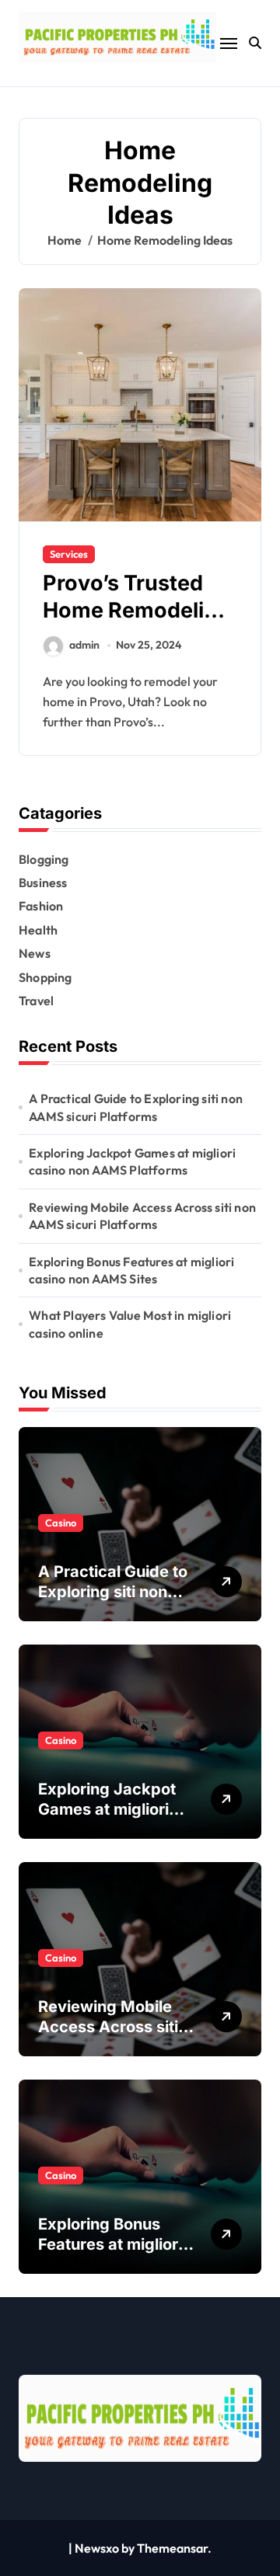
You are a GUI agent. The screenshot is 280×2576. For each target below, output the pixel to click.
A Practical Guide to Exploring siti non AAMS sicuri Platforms (136, 1107)
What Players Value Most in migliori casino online (130, 1324)
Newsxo (97, 2548)
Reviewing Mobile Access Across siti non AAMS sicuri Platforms (142, 1216)
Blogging (44, 859)
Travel (36, 1001)
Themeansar (172, 2548)
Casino (61, 1523)
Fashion (41, 906)
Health (38, 930)
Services (69, 554)
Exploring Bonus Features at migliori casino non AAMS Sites (131, 1270)
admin (84, 645)
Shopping (45, 977)
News (35, 953)
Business (43, 882)
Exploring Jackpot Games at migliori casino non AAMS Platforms (132, 1161)
